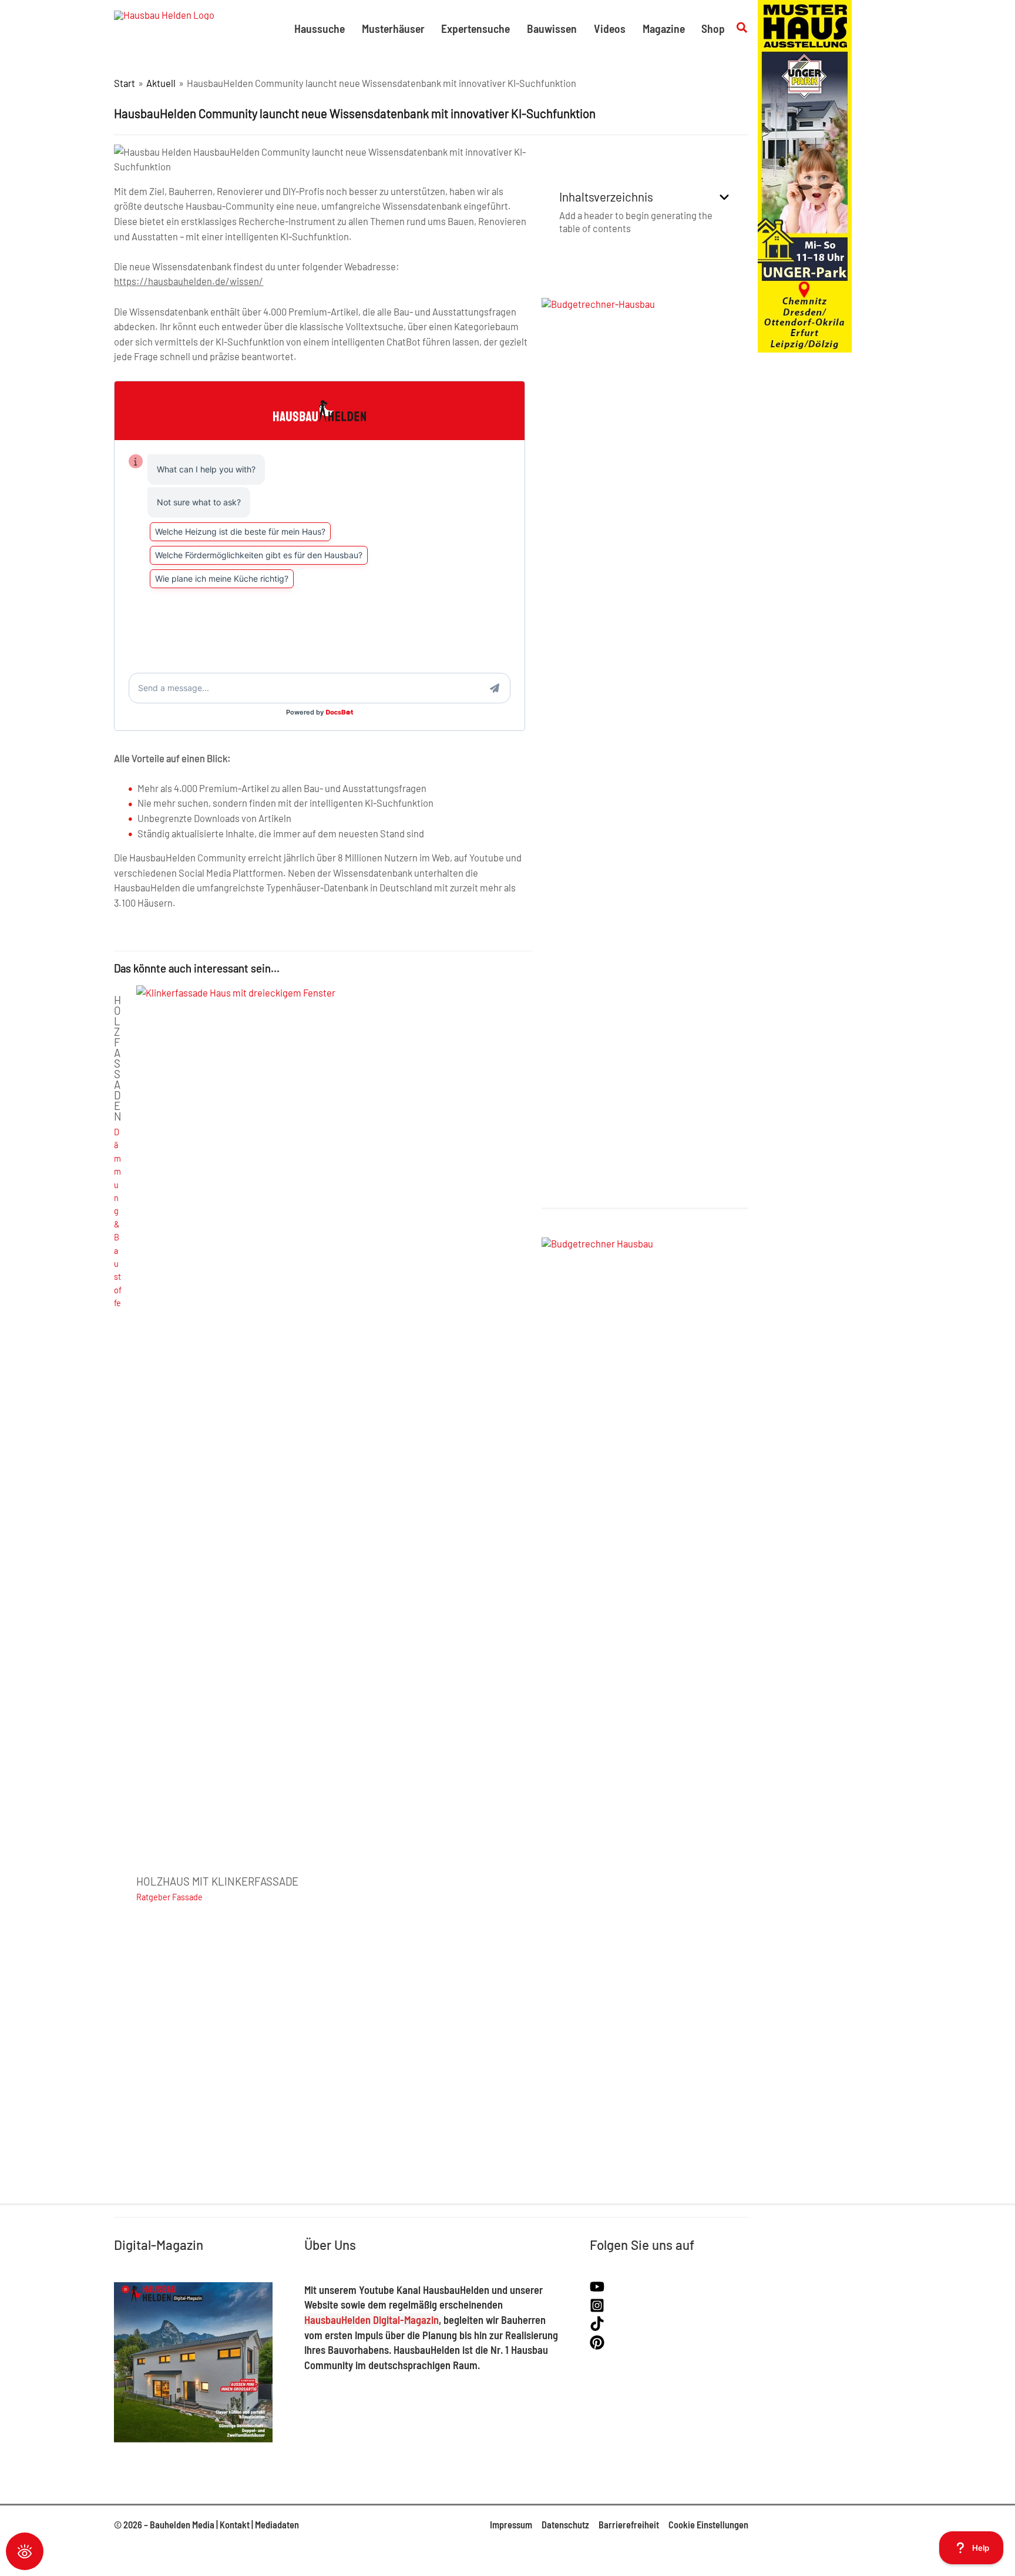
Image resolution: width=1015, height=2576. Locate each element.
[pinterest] (597, 2346)
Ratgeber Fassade (169, 1897)
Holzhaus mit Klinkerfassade (217, 1881)
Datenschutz (565, 2525)
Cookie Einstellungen (708, 2525)
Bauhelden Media (182, 2525)
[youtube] (599, 2290)
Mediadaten (277, 2525)
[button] (742, 28)
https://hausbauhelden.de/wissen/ (189, 281)
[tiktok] (599, 2327)
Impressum (511, 2525)
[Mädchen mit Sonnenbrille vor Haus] (805, 175)
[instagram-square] (599, 2309)
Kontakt (235, 2525)
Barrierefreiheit (629, 2525)
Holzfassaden (118, 1058)
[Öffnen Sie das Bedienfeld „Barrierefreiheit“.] (25, 2551)
